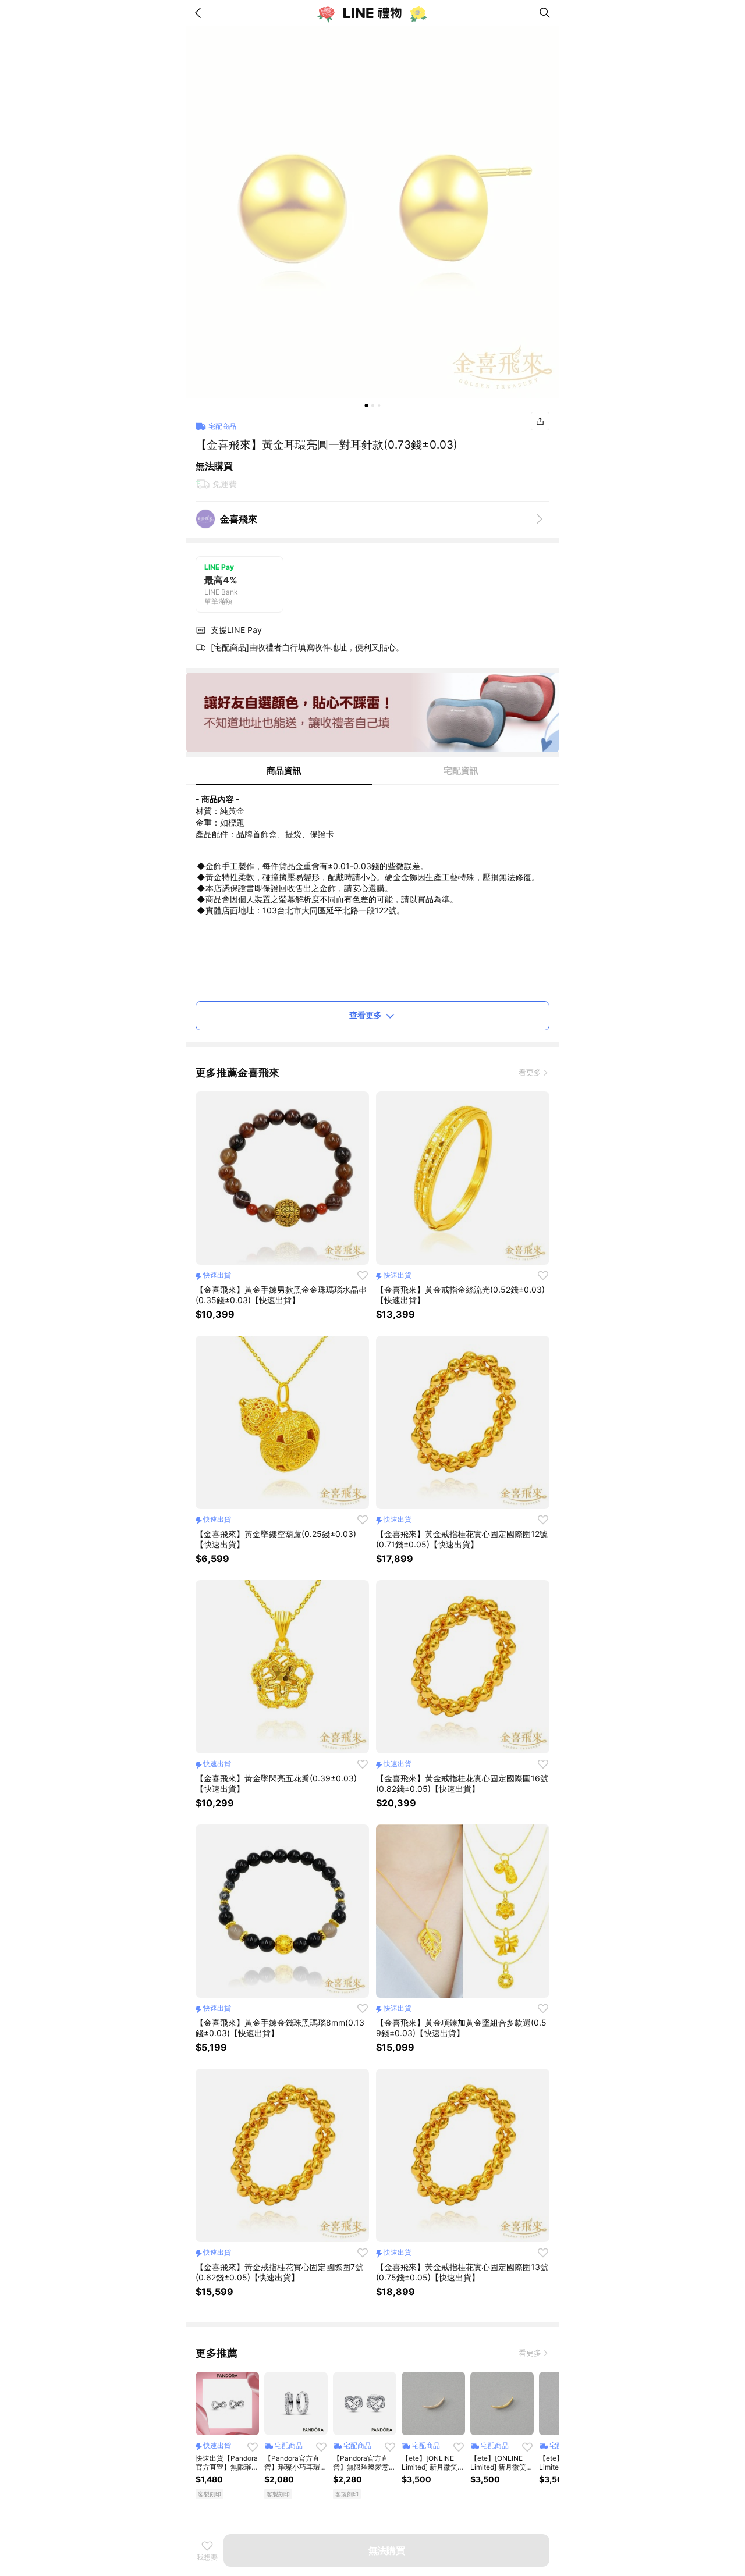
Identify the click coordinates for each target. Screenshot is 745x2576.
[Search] (545, 13)
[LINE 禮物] (372, 13)
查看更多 (366, 1015)
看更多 (530, 1072)
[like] (363, 1275)
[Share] (540, 421)
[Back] (200, 13)
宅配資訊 (461, 771)
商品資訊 (284, 771)
